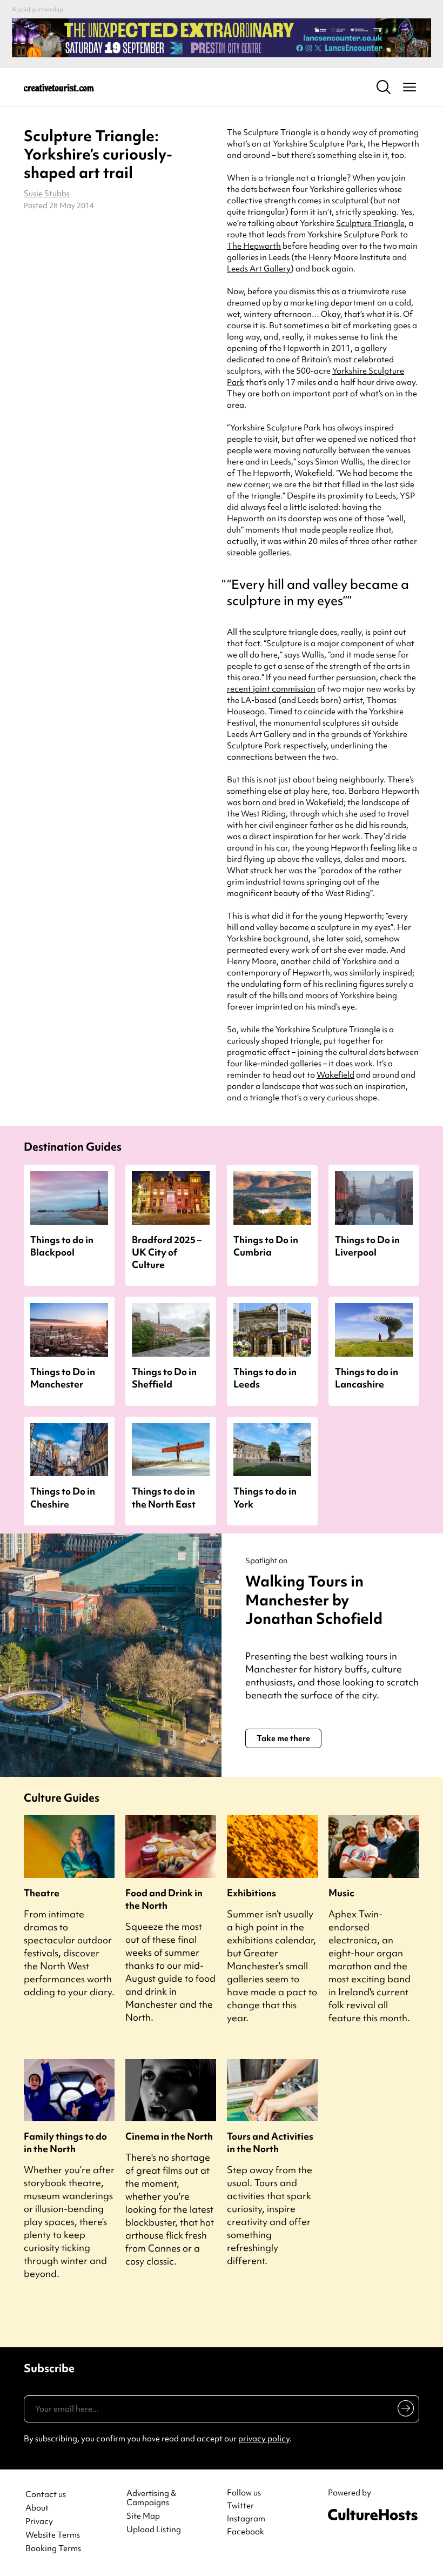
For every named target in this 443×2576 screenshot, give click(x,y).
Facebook (246, 2532)
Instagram (246, 2519)
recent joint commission (271, 689)
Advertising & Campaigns (151, 2498)
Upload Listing (154, 2530)
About (37, 2508)
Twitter (240, 2506)
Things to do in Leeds (265, 1378)
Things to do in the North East (164, 1497)
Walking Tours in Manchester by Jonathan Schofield (314, 1600)
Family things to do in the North (65, 2142)
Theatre (42, 1893)
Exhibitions (251, 1893)
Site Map (143, 2516)
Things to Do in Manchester (63, 1378)
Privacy (39, 2522)
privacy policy (264, 2439)
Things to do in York (265, 1497)
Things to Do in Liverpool (367, 1246)
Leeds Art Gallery (259, 269)
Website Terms (53, 2535)
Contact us (46, 2495)
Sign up (404, 2411)
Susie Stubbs (47, 194)
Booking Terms (53, 2549)
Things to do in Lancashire (367, 1378)
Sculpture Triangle (370, 223)
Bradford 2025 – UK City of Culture (167, 1252)
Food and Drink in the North (164, 1899)
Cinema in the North (169, 2136)
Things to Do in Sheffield (164, 1378)
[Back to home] (59, 87)
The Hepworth (254, 246)
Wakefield (335, 1075)
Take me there (283, 1738)
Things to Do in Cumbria (266, 1246)
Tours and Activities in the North (270, 2142)
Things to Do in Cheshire (63, 1497)
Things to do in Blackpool (62, 1246)
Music (341, 1893)
